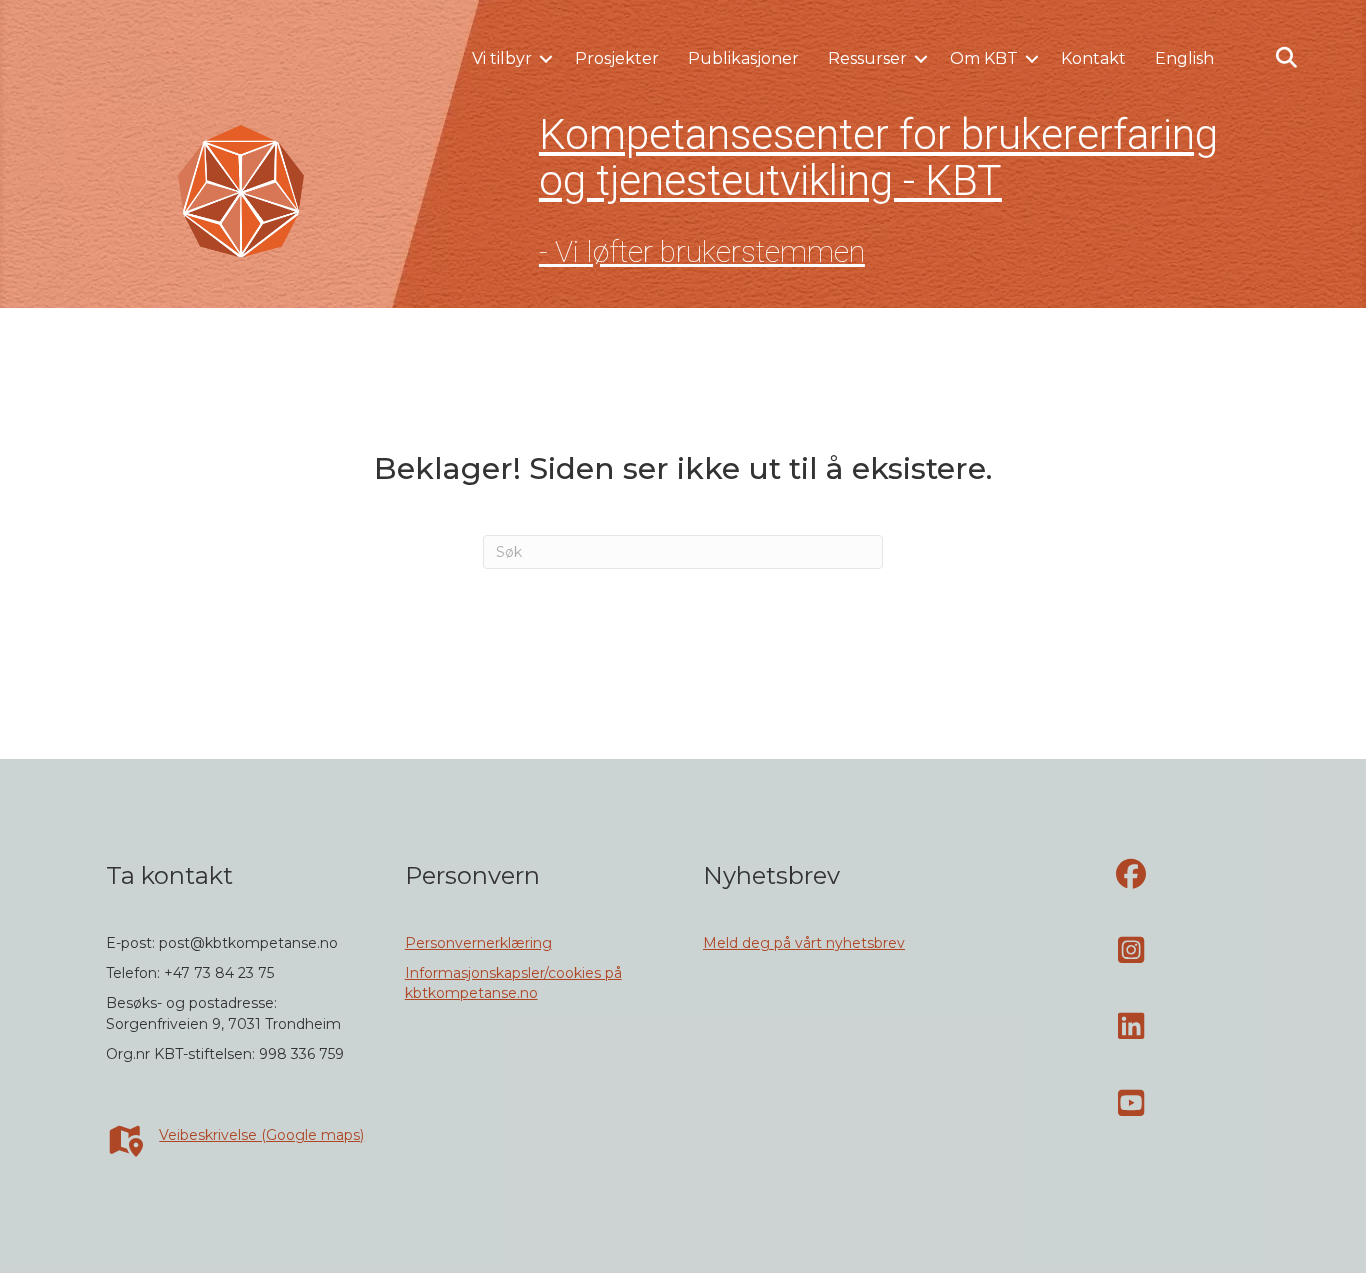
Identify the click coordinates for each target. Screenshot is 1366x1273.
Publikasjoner (743, 58)
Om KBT (984, 58)
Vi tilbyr (502, 58)
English (1184, 58)
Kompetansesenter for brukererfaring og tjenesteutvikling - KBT (878, 157)
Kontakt (1093, 58)
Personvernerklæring (478, 943)
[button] (546, 59)
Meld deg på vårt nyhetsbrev (804, 943)
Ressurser (867, 58)
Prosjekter (617, 58)
